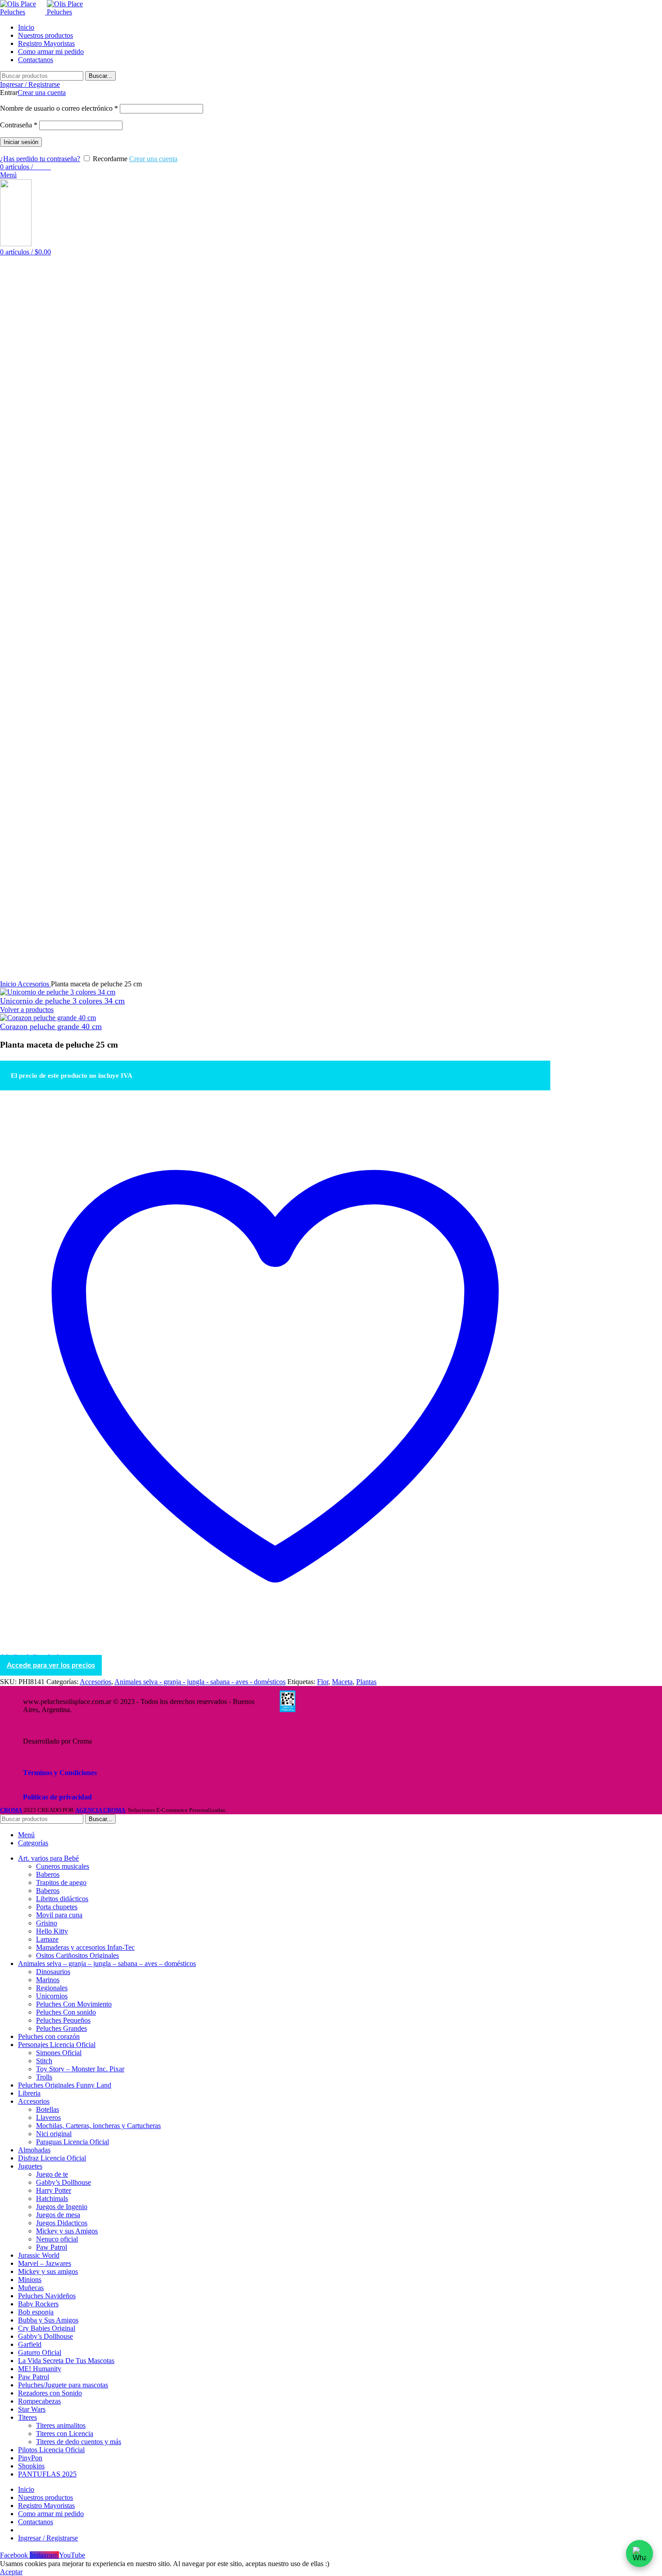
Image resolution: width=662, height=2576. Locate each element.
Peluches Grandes (61, 2028)
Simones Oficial (59, 2053)
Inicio (9, 984)
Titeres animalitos (61, 2425)
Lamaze (47, 1939)
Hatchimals (52, 2199)
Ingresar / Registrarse (48, 2538)
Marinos (48, 1980)
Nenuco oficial (57, 2239)
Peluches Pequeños (63, 2020)
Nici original (54, 2134)
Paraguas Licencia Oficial (73, 2142)
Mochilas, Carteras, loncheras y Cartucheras (98, 2126)
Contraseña (19, 125)
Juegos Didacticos (62, 2223)
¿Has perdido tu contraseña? (40, 159)
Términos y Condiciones (60, 1773)
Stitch (44, 2061)
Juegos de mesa (58, 2215)
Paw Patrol (52, 2247)
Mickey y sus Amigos (67, 2231)
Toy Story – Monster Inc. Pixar (80, 2069)
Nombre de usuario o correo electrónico (59, 108)
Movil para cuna (59, 1915)
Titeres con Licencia (65, 2434)
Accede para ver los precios (51, 1665)
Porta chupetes (57, 1907)
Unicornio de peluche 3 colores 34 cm (62, 1001)
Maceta (342, 1682)
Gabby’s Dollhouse (63, 2182)
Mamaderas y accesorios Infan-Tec (85, 1947)
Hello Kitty (52, 1931)
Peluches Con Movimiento (74, 2004)
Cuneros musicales (63, 1866)
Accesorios (34, 984)
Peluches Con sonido (66, 2012)
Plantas (366, 1682)
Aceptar (11, 2572)
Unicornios (52, 1996)
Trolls (44, 2077)
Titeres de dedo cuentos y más (79, 2442)
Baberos (48, 1874)
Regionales (52, 1988)
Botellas (48, 2109)
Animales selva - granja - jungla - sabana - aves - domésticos (200, 1682)
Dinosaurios (53, 1972)
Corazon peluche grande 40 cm (51, 1026)
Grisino (47, 1923)
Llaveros (48, 2117)
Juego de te (52, 2174)
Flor (323, 1682)
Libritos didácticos (62, 1899)
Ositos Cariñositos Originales (77, 1955)
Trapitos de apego (61, 1882)
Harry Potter (54, 2190)
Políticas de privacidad (57, 1797)
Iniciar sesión (21, 142)
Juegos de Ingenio (62, 2207)
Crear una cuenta (42, 93)
